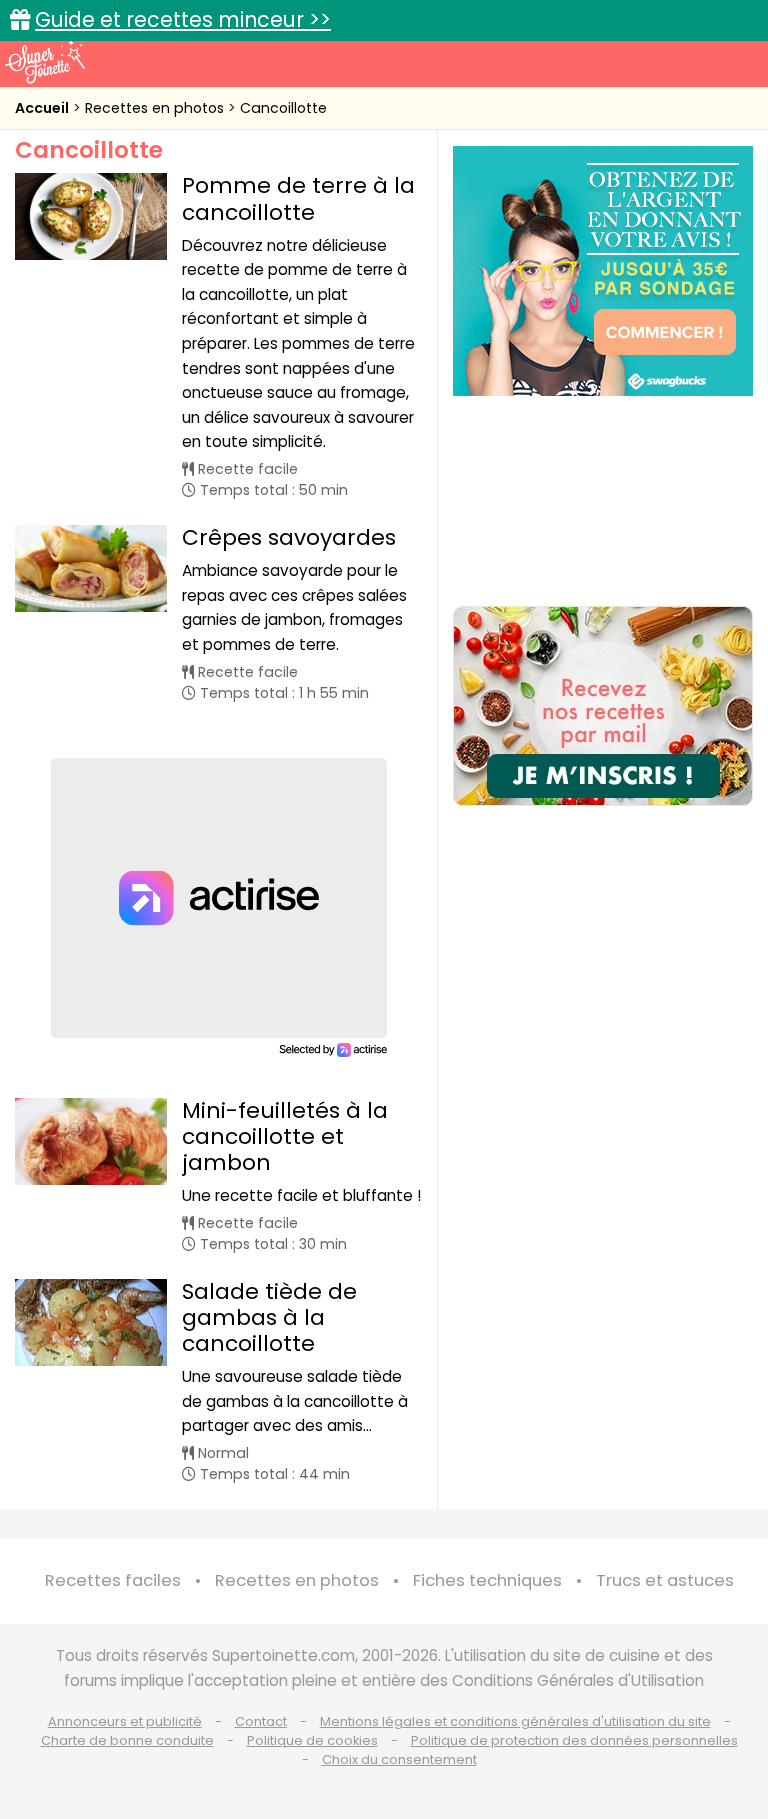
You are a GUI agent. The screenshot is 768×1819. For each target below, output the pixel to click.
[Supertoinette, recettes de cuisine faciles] (45, 62)
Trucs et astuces (665, 1580)
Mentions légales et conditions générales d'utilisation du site (515, 1721)
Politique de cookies (312, 1740)
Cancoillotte (283, 108)
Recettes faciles (113, 1580)
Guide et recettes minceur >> (183, 19)
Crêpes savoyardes (289, 537)
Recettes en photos (156, 108)
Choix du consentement (399, 1759)
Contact (261, 1721)
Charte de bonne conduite (127, 1740)
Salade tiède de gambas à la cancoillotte (269, 1317)
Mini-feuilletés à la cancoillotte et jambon (285, 1136)
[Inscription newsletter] (603, 706)
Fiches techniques (487, 1580)
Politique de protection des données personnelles (574, 1740)
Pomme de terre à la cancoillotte (298, 198)
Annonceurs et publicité (125, 1721)
